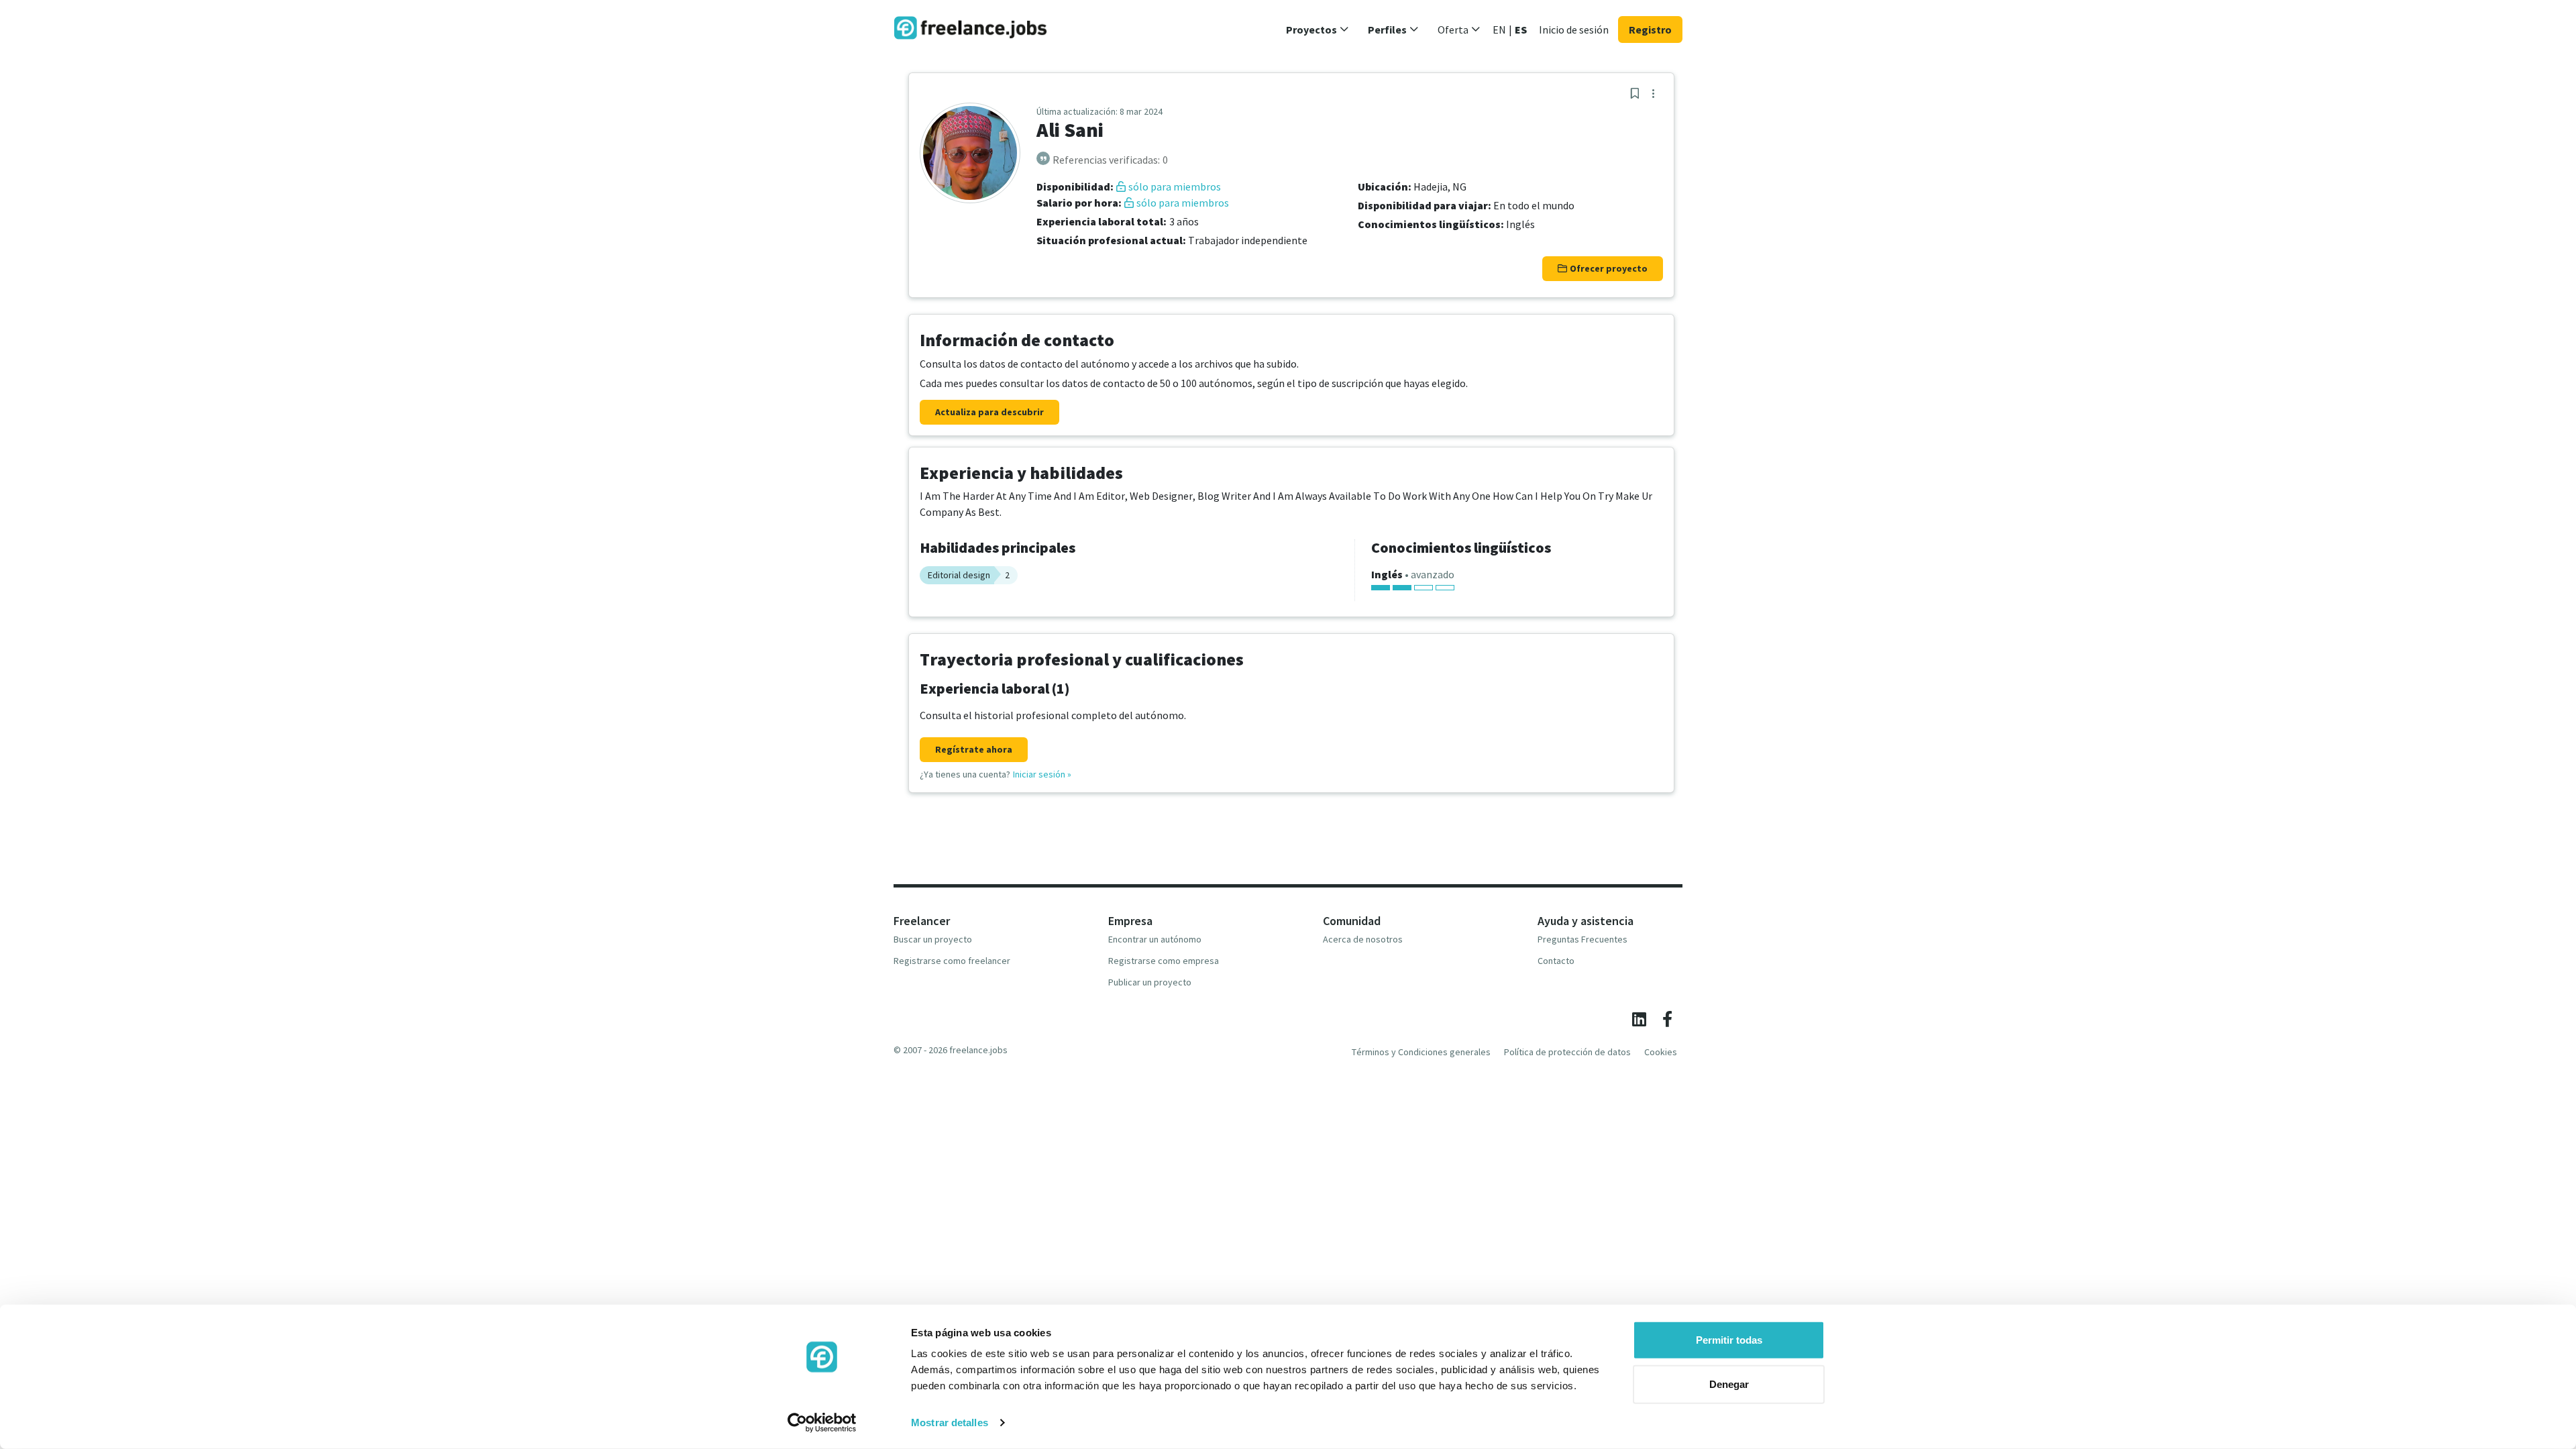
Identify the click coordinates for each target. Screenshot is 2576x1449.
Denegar (1729, 1384)
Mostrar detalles (950, 1423)
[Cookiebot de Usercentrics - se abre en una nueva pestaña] (822, 1423)
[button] (1318, 30)
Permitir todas (1729, 1340)
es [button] (1521, 30)
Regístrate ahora (974, 749)
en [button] (1499, 30)
